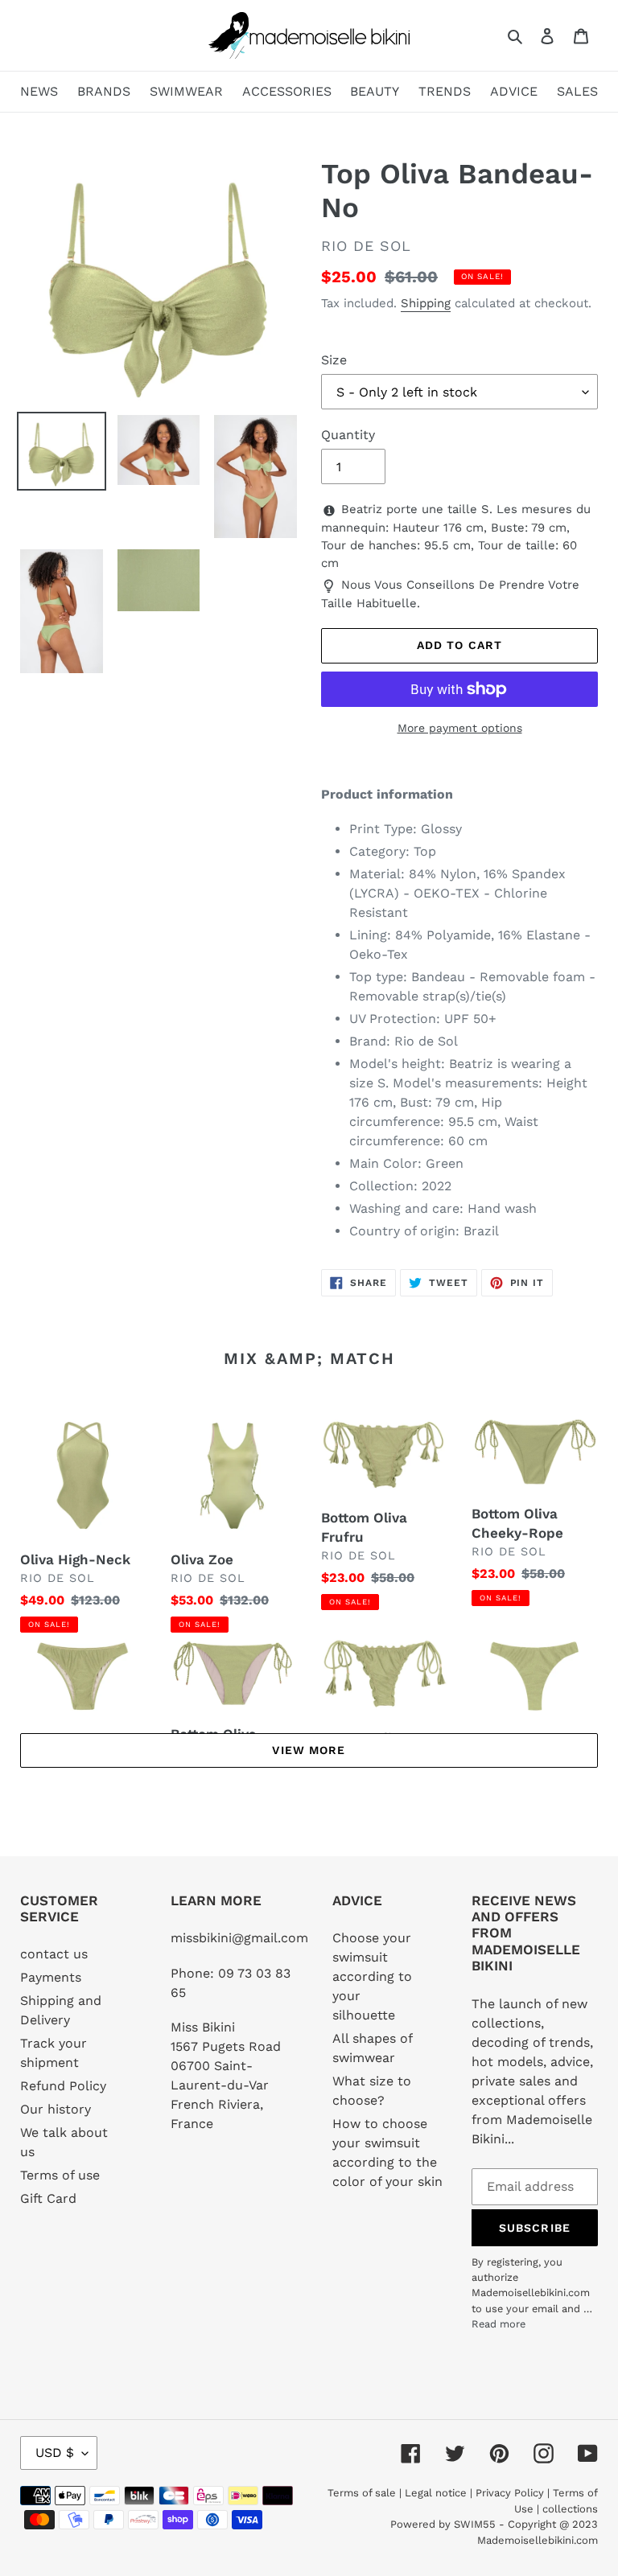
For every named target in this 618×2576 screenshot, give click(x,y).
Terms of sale (362, 2493)
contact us (54, 1954)
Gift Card (48, 2198)
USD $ (55, 2453)
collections (570, 2509)
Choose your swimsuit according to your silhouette (372, 1976)
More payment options (460, 728)
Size (334, 360)
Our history (56, 2109)
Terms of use (60, 2175)
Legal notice (436, 2493)
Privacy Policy (510, 2493)
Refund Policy (63, 2086)
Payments (51, 1977)
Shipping (426, 303)
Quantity (348, 435)
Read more (499, 2324)
